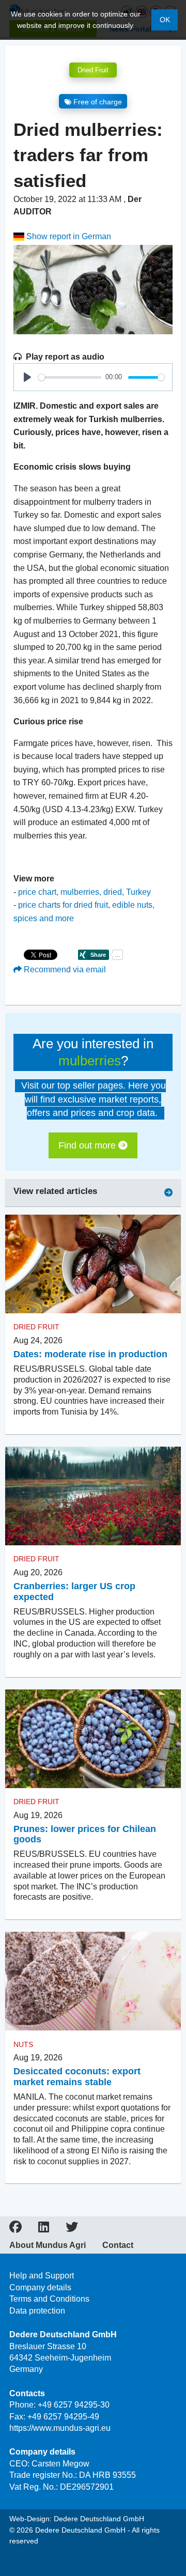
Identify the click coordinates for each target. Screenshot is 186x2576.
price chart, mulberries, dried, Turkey (84, 892)
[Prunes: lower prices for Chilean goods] (93, 1739)
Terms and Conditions (49, 2299)
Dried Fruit (93, 70)
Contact (118, 2245)
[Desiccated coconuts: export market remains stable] (93, 1981)
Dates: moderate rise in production (90, 1354)
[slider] (70, 377)
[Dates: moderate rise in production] (93, 1264)
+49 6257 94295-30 (74, 2405)
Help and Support (42, 2276)
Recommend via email (64, 969)
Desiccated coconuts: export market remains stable (77, 2077)
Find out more (88, 1145)
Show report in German (68, 236)
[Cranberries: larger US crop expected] (93, 1496)
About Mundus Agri (48, 2245)
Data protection (37, 2311)
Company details (40, 2287)
